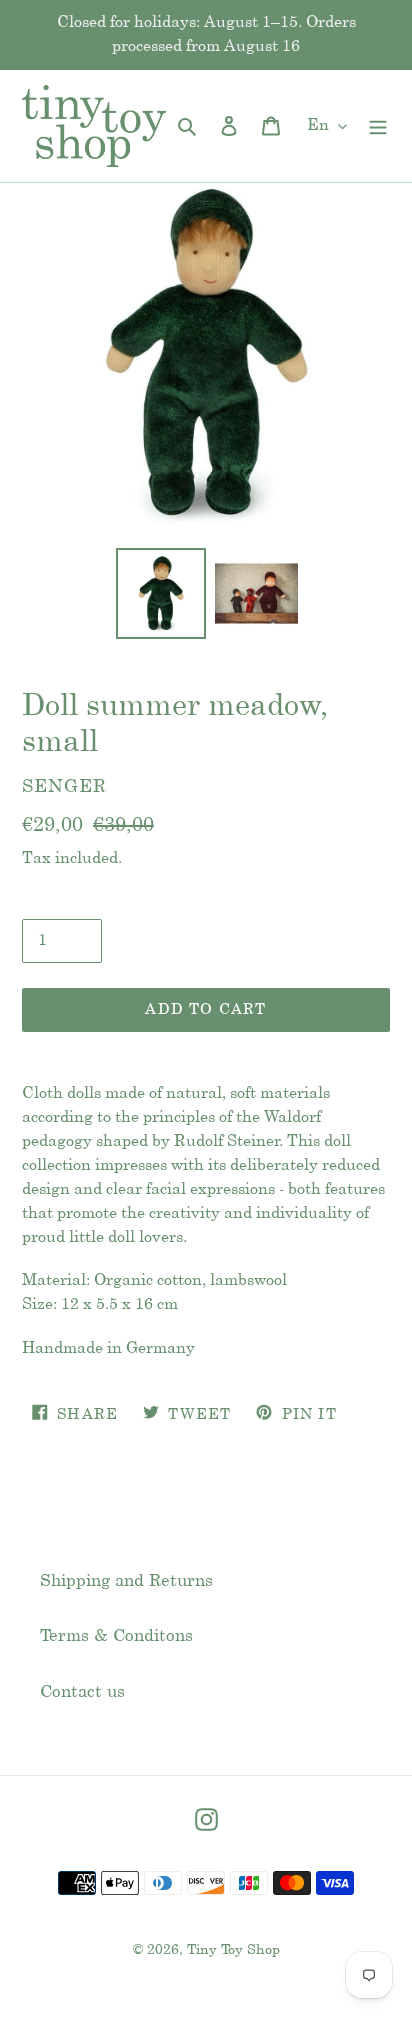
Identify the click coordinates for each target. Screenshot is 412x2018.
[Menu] (378, 126)
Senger (64, 787)
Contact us (82, 1692)
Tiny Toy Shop (233, 1950)
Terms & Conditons (116, 1636)
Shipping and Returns (126, 1581)
